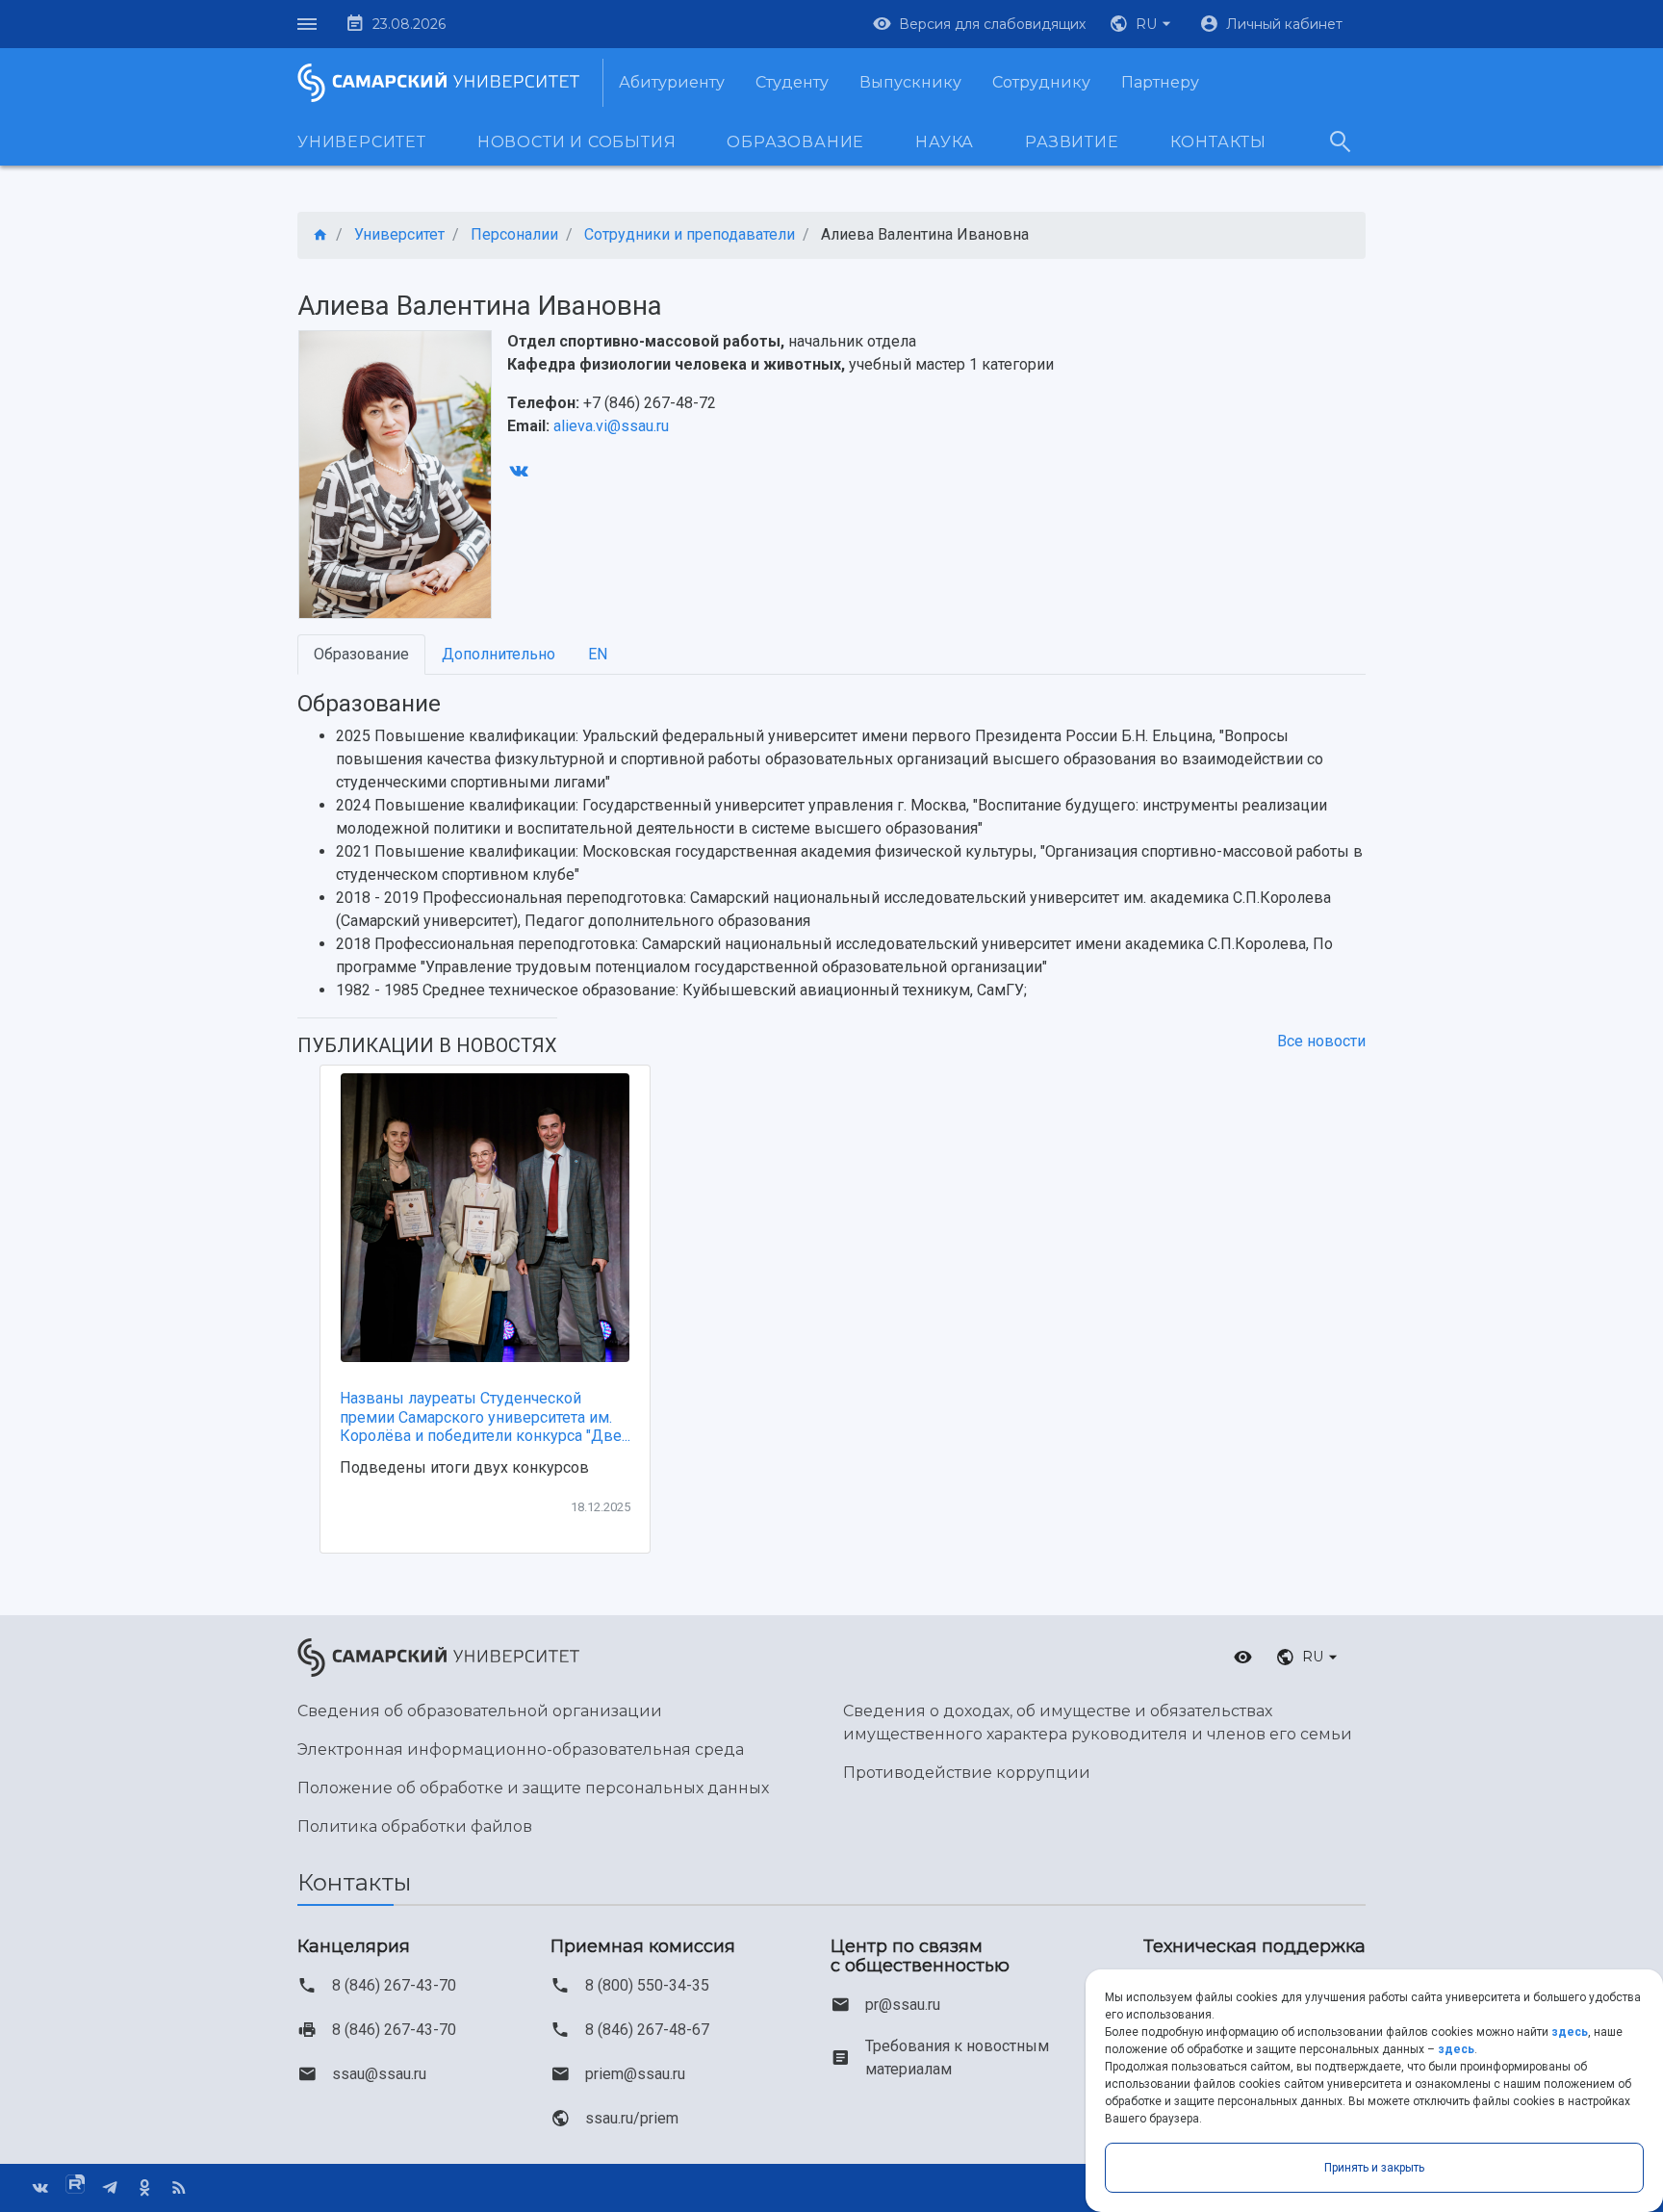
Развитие (1072, 142)
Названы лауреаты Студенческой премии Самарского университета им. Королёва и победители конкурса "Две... (485, 1416)
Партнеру (1160, 82)
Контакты (1218, 142)
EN (598, 654)
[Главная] (320, 235)
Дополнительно (499, 654)
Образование (795, 142)
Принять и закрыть (1374, 2168)
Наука (945, 142)
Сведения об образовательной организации (480, 1711)
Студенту (792, 82)
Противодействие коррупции (967, 1773)
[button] (1142, 24)
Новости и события (577, 142)
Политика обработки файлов (415, 1826)
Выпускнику (910, 82)
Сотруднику (1041, 82)
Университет (362, 142)
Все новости (1321, 1041)
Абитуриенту (672, 82)
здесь (1570, 2032)
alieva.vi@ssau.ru (611, 426)
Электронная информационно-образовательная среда (521, 1749)
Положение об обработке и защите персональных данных (533, 1788)
